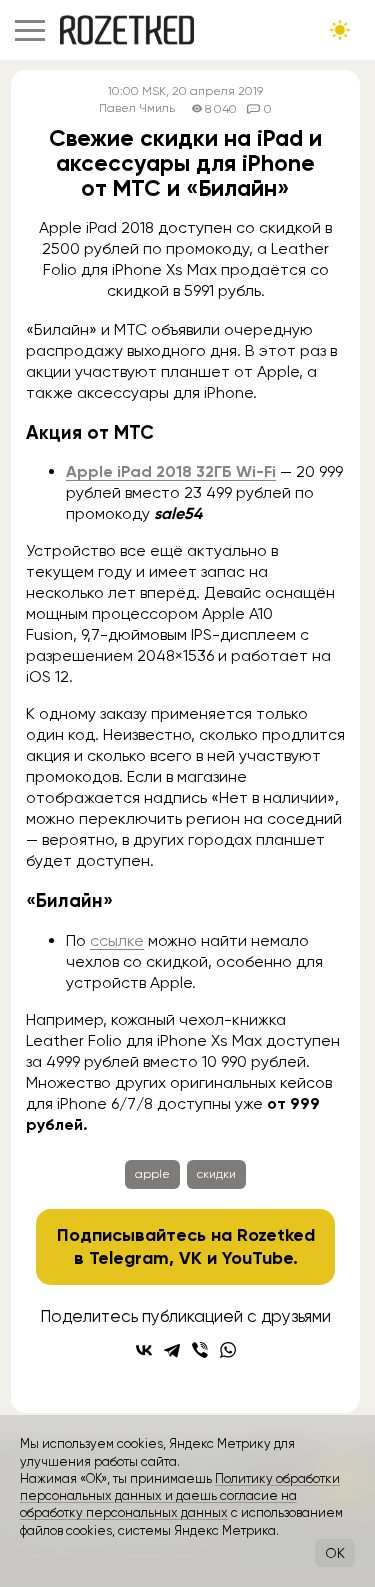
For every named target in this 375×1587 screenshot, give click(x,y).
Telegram (129, 1258)
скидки (216, 1174)
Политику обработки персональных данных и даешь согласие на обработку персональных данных (180, 1496)
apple (152, 1174)
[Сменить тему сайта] (340, 30)
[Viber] (200, 1350)
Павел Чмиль (137, 108)
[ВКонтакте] (144, 1350)
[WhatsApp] (228, 1350)
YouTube (257, 1258)
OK (335, 1553)
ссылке (117, 940)
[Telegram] (172, 1350)
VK (190, 1258)
